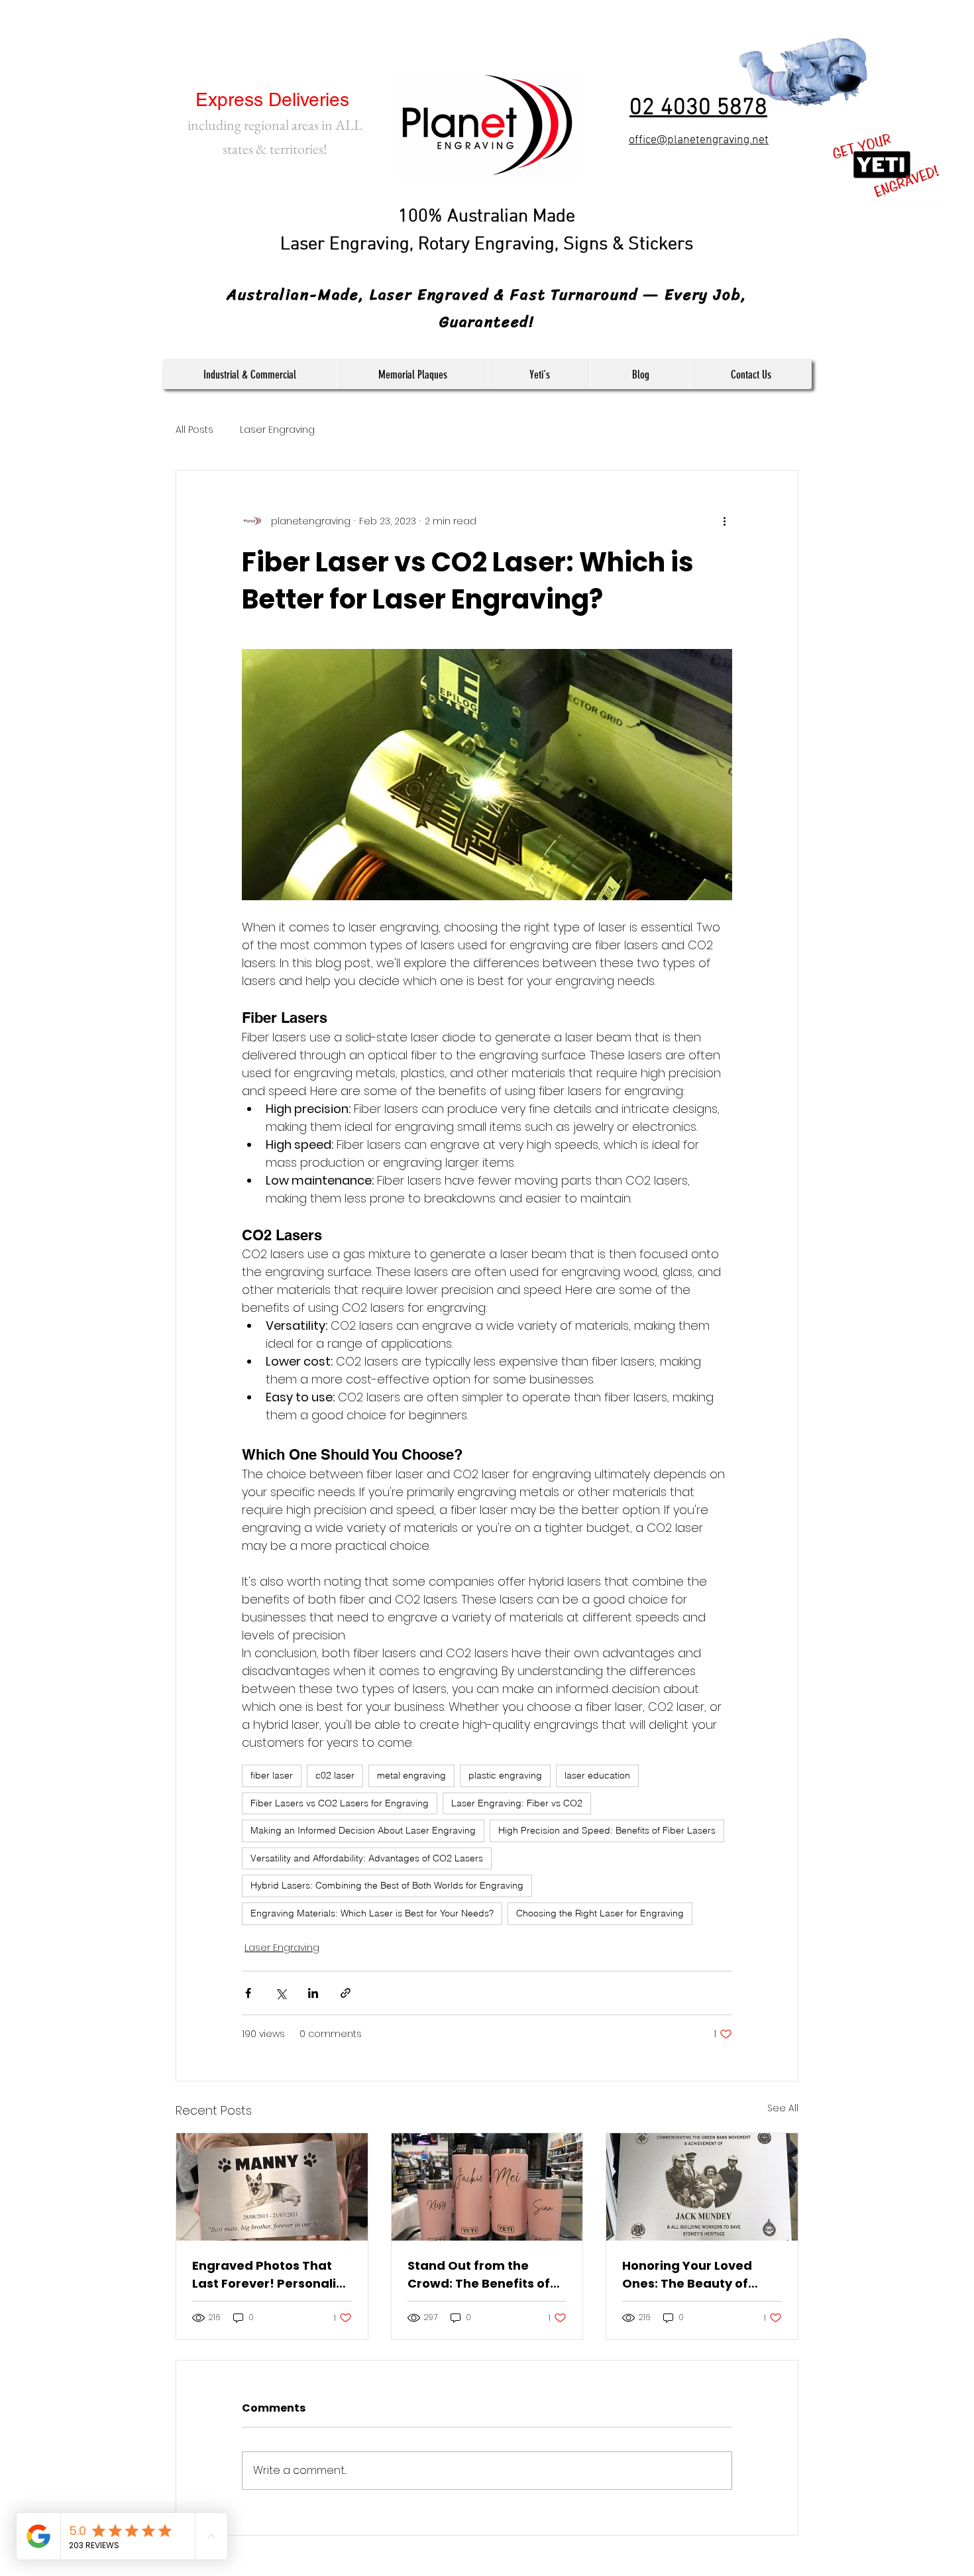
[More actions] (724, 521)
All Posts (194, 430)
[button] (249, 375)
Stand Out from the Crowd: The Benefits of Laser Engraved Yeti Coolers (479, 2275)
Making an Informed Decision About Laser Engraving (363, 1830)
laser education (597, 1775)
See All (783, 2108)
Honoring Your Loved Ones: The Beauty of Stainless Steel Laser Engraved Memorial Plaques (687, 2275)
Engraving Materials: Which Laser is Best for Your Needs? (372, 1913)
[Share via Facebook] (248, 1993)
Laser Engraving (277, 430)
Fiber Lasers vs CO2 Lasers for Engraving (340, 1803)
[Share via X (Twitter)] (281, 1993)
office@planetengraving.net (699, 140)
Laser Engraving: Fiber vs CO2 (517, 1803)
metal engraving (411, 1775)
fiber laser (272, 1775)
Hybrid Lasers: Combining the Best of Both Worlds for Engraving (387, 1885)
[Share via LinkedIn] (313, 1993)
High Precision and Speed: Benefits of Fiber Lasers (607, 1830)
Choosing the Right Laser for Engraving (600, 1913)
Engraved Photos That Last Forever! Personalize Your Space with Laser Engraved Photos (271, 2275)
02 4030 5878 (698, 108)
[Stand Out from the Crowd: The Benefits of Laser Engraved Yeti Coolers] (487, 2187)
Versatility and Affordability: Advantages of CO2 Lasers (367, 1858)
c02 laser (335, 1775)
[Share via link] (346, 1993)
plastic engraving (505, 1775)
